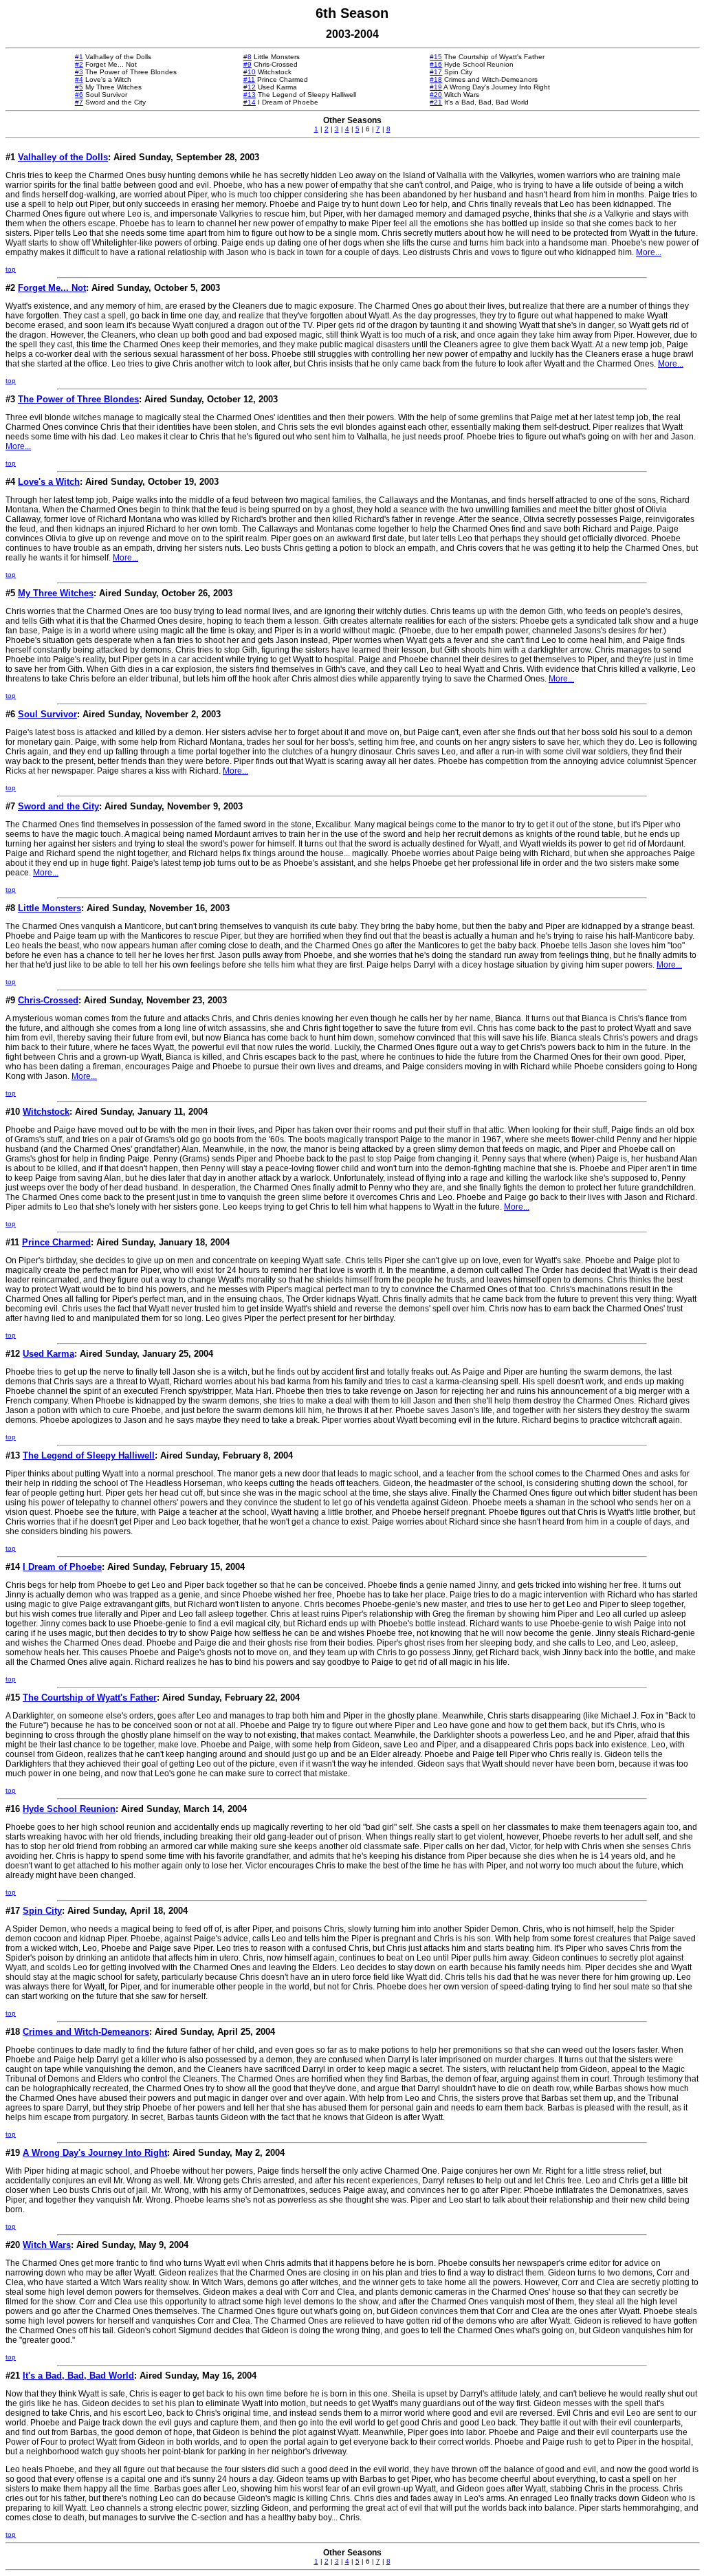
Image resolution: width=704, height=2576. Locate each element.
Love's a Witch (49, 482)
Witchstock (46, 1112)
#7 (79, 102)
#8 (247, 57)
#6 (79, 95)
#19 (436, 87)
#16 (436, 64)
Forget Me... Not (52, 288)
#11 (249, 79)
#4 (79, 79)
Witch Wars (47, 2245)
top (11, 269)
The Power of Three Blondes (78, 399)
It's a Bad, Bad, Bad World (78, 2376)
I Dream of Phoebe (62, 1567)
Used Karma (48, 1354)
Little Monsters (49, 908)
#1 (79, 57)
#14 (250, 102)
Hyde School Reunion (69, 1809)
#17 (436, 72)
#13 (250, 95)
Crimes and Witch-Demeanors (86, 2032)
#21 (436, 102)
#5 (79, 87)
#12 (250, 87)
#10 (250, 72)
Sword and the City (58, 806)
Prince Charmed (56, 1242)
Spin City (42, 1911)
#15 (436, 57)
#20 (436, 95)
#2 (79, 64)
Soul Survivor (47, 714)
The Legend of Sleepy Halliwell (89, 1455)
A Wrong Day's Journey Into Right (95, 2153)
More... (649, 252)
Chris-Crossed (48, 1000)
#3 (79, 72)
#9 (247, 64)
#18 (436, 79)
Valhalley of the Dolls (63, 157)
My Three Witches (56, 593)
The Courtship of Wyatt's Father (90, 1698)
